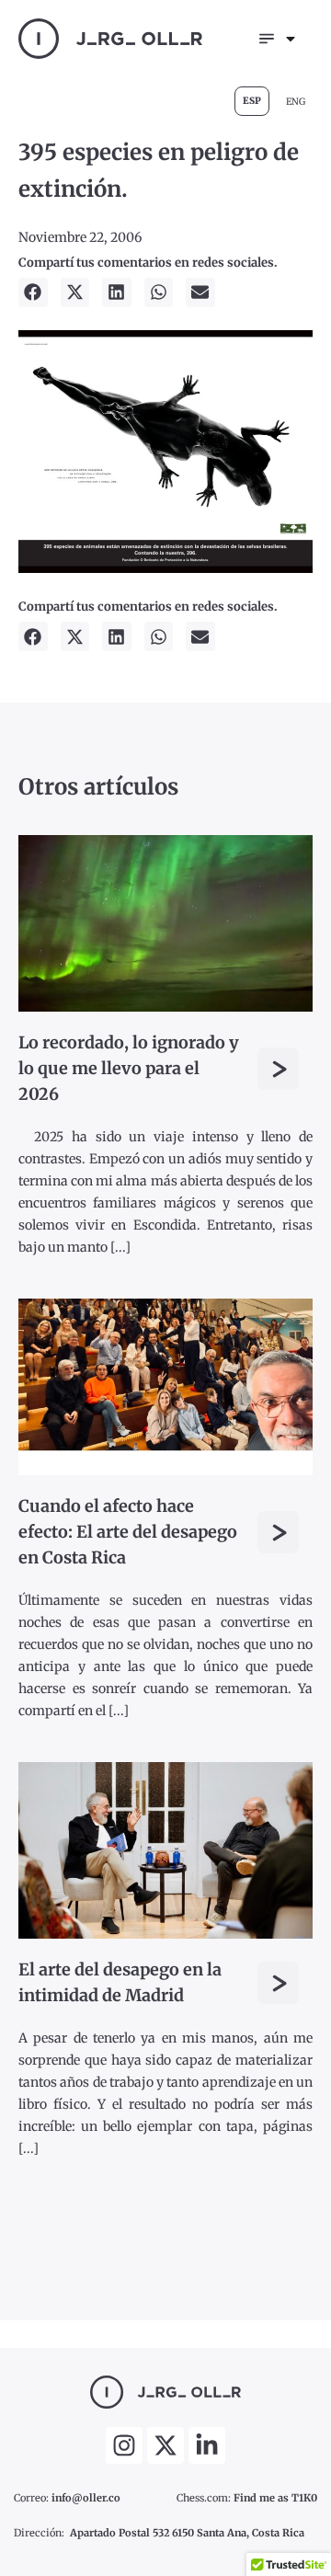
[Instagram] (124, 2445)
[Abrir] (291, 39)
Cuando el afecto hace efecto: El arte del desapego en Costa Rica (128, 1532)
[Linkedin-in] (207, 2445)
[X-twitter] (165, 2445)
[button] (33, 292)
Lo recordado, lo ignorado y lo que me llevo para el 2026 (129, 1068)
